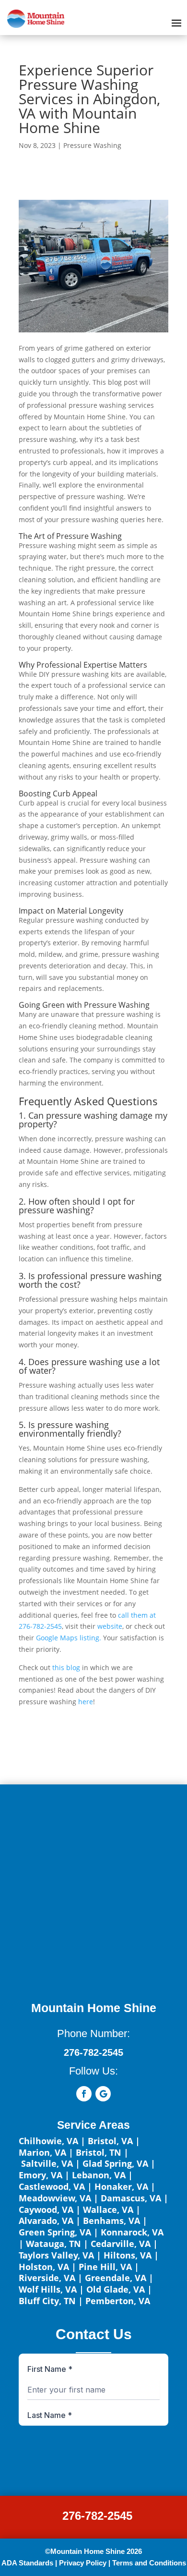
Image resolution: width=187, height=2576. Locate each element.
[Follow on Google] (103, 2094)
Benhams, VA (111, 2221)
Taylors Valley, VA (56, 2255)
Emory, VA (41, 2175)
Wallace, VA (108, 2210)
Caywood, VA (46, 2210)
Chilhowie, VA (48, 2141)
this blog (66, 1667)
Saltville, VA (47, 2163)
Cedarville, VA (121, 2244)
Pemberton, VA (118, 2301)
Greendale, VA (116, 2278)
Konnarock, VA (132, 2232)
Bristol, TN (99, 2152)
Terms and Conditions (149, 2563)
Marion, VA (42, 2152)
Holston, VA (44, 2267)
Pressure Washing (92, 145)
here (86, 1702)
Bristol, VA (110, 2141)
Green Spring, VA (55, 2232)
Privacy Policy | (85, 2563)
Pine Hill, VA (105, 2267)
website (110, 1626)
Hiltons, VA (128, 2255)
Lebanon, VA (99, 2175)
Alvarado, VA (46, 2221)
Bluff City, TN (47, 2301)
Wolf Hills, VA (48, 2289)
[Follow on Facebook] (84, 2094)
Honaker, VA (121, 2186)
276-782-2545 (97, 2516)
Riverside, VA (47, 2278)
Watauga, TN (53, 2244)
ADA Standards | (29, 2563)
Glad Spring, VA (115, 2163)
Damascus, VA (131, 2198)
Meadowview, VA (55, 2198)
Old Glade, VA (116, 2289)
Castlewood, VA (52, 2186)
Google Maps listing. (69, 1638)
